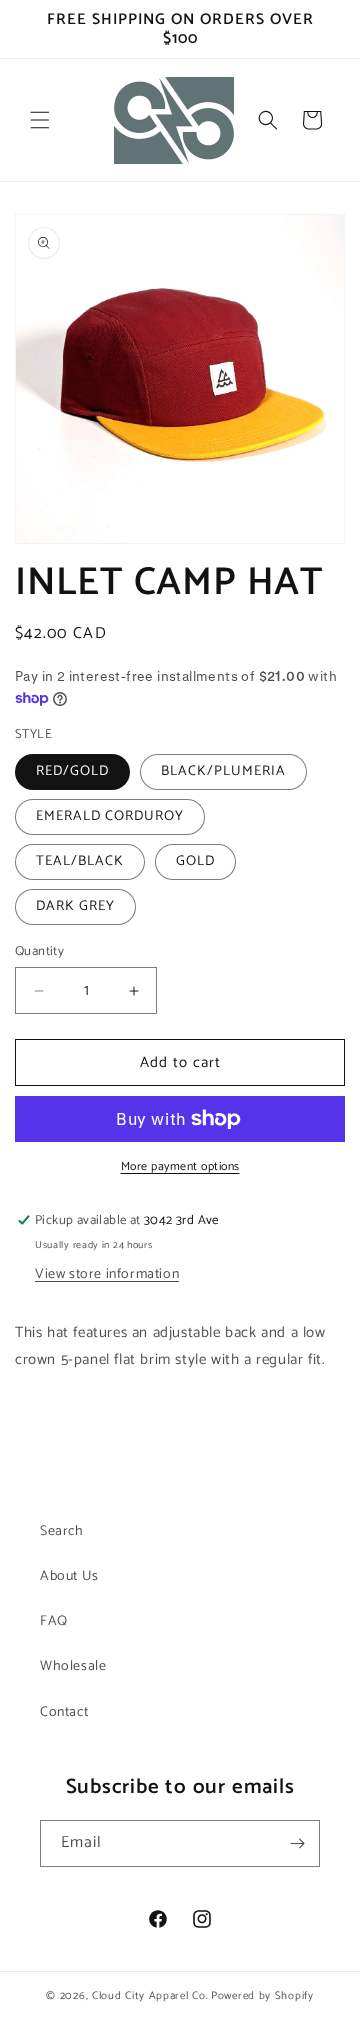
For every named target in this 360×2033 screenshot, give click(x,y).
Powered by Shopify (262, 1996)
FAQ (54, 1621)
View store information (107, 1274)
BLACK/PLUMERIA (223, 771)
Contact (64, 1712)
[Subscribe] (297, 1843)
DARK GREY (75, 906)
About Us (69, 1576)
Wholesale (73, 1666)
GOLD (195, 861)
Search (62, 1531)
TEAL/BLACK (80, 861)
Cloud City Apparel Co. (150, 1996)
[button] (40, 120)
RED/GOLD (72, 771)
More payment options (180, 1167)
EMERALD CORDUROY (110, 816)
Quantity (39, 952)
